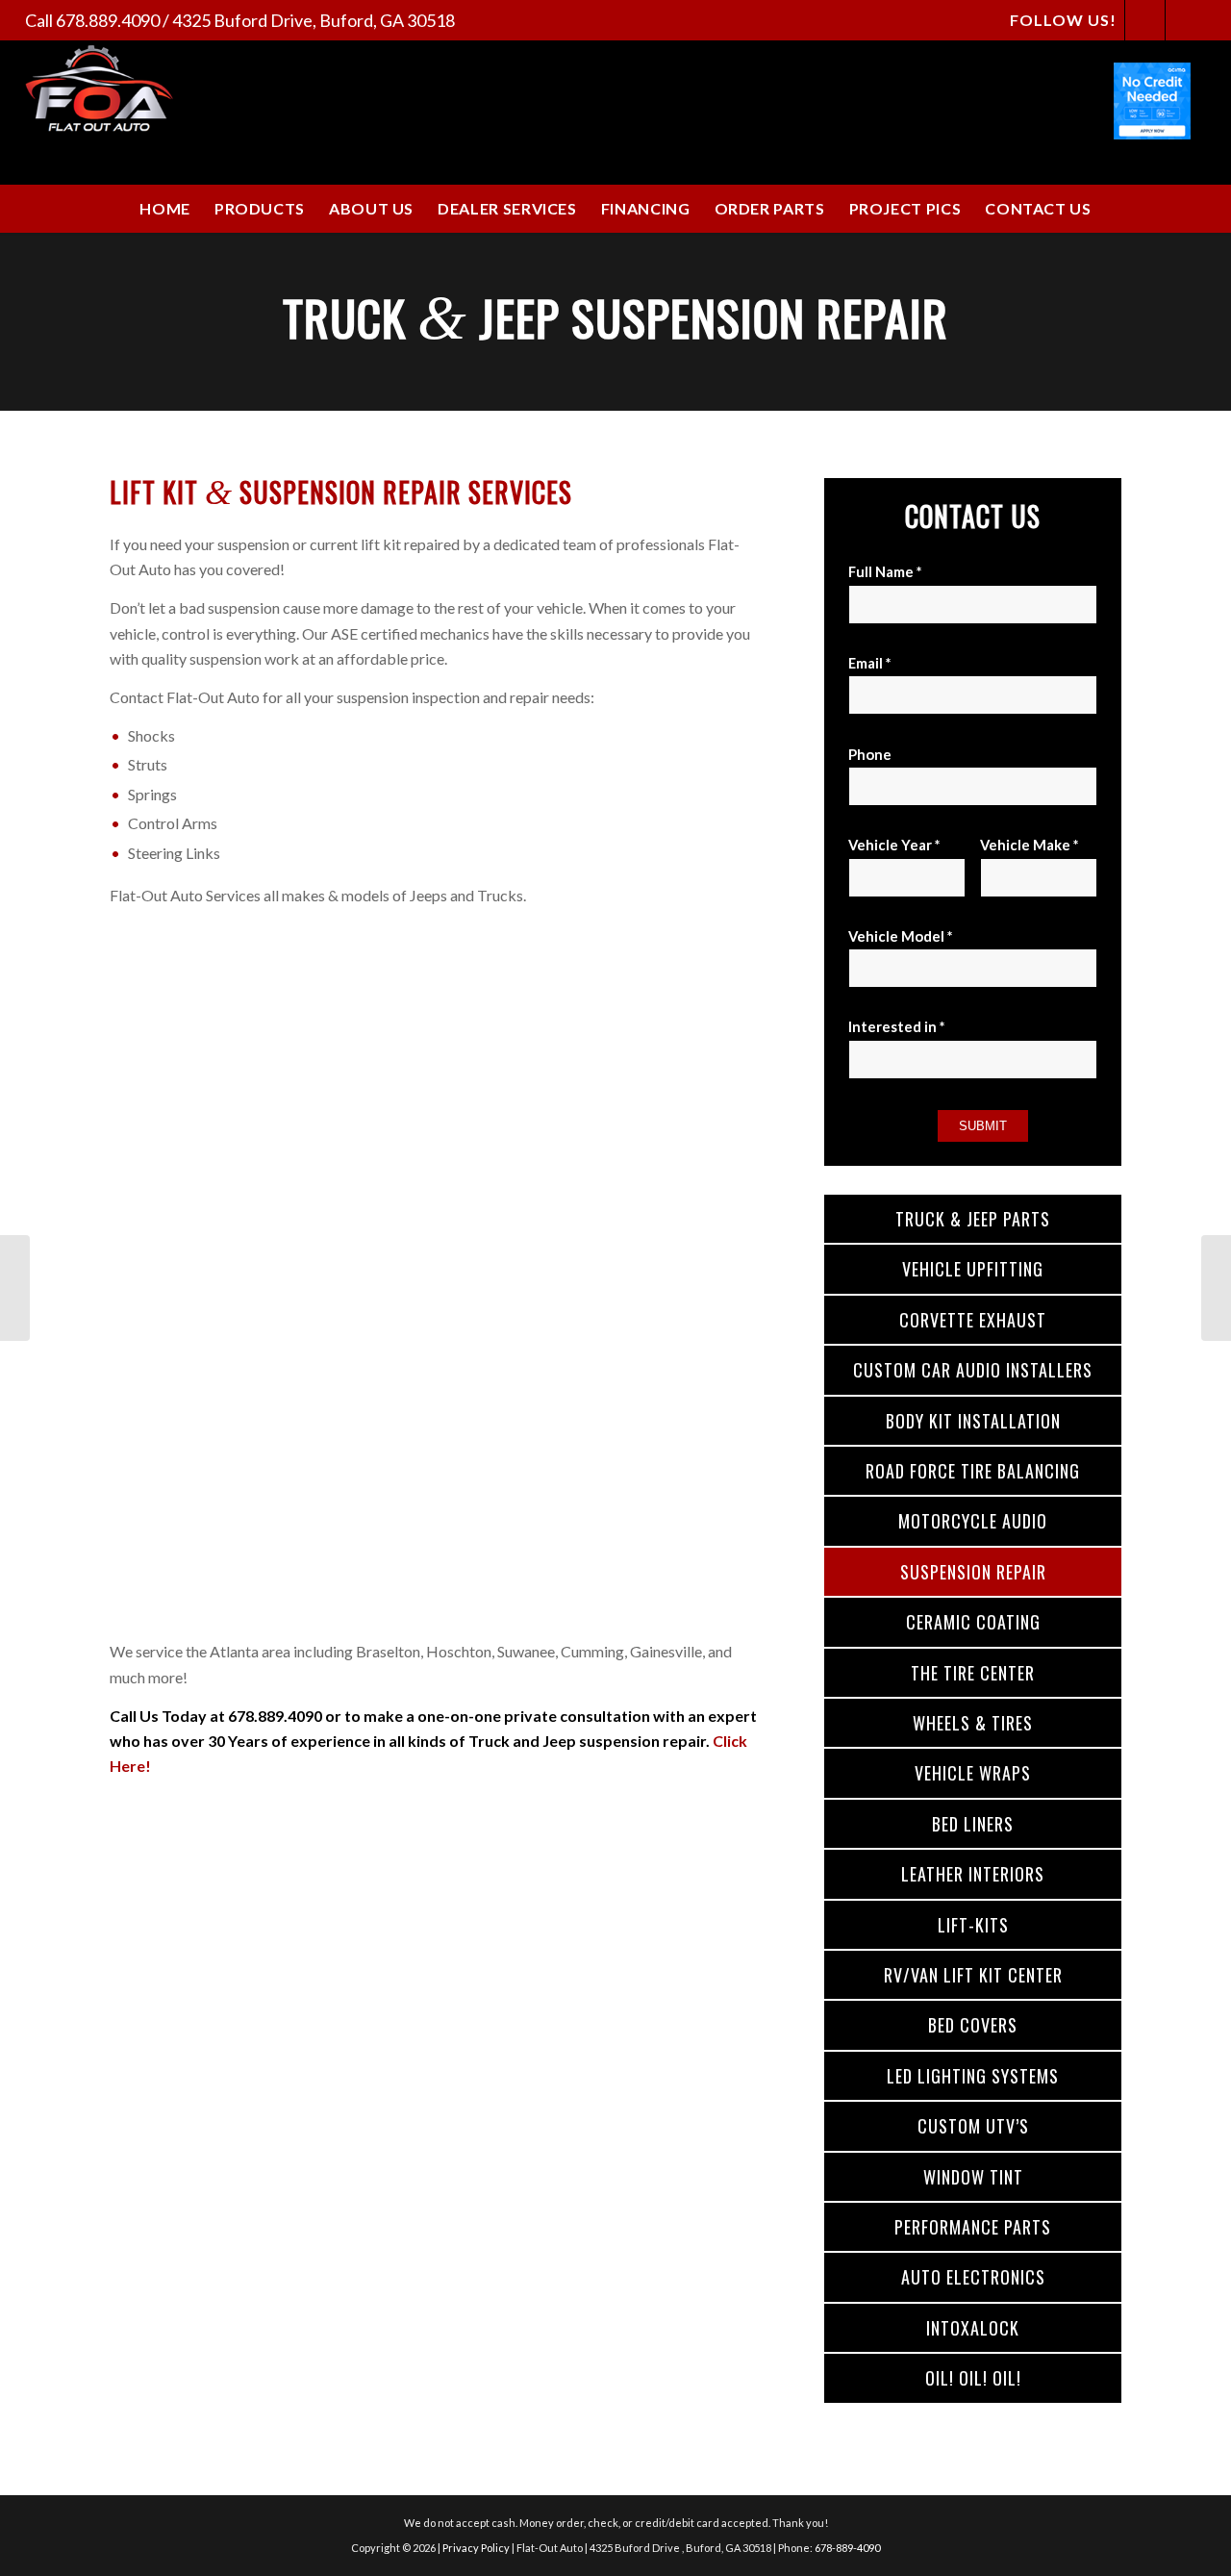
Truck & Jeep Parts (973, 1219)
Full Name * (885, 571)
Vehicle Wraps (973, 1773)
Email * (869, 663)
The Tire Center (973, 1673)
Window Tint (973, 2177)
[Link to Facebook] (1145, 20)
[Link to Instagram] (1186, 20)
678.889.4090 (108, 20)
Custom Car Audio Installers (973, 1370)
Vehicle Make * (1029, 845)
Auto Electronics (973, 2277)
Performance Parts (973, 2227)
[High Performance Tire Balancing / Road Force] (1216, 1288)
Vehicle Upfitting (973, 1269)
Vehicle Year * (894, 845)
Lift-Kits (973, 1925)
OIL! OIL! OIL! (973, 2378)
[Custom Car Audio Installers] (15, 1288)
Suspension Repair (973, 1572)
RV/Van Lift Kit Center (973, 1975)
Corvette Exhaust (973, 1320)
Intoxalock (973, 2328)
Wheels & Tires (973, 1723)
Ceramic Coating (973, 1622)
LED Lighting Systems (973, 2076)
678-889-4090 (847, 2548)
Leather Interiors (973, 1874)
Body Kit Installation (973, 1421)
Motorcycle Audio (973, 1521)
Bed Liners (973, 1824)
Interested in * (896, 1026)
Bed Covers (973, 2025)
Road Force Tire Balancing (973, 1471)
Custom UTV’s (973, 2126)
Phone (870, 754)
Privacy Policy (476, 2548)
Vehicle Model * (900, 936)
